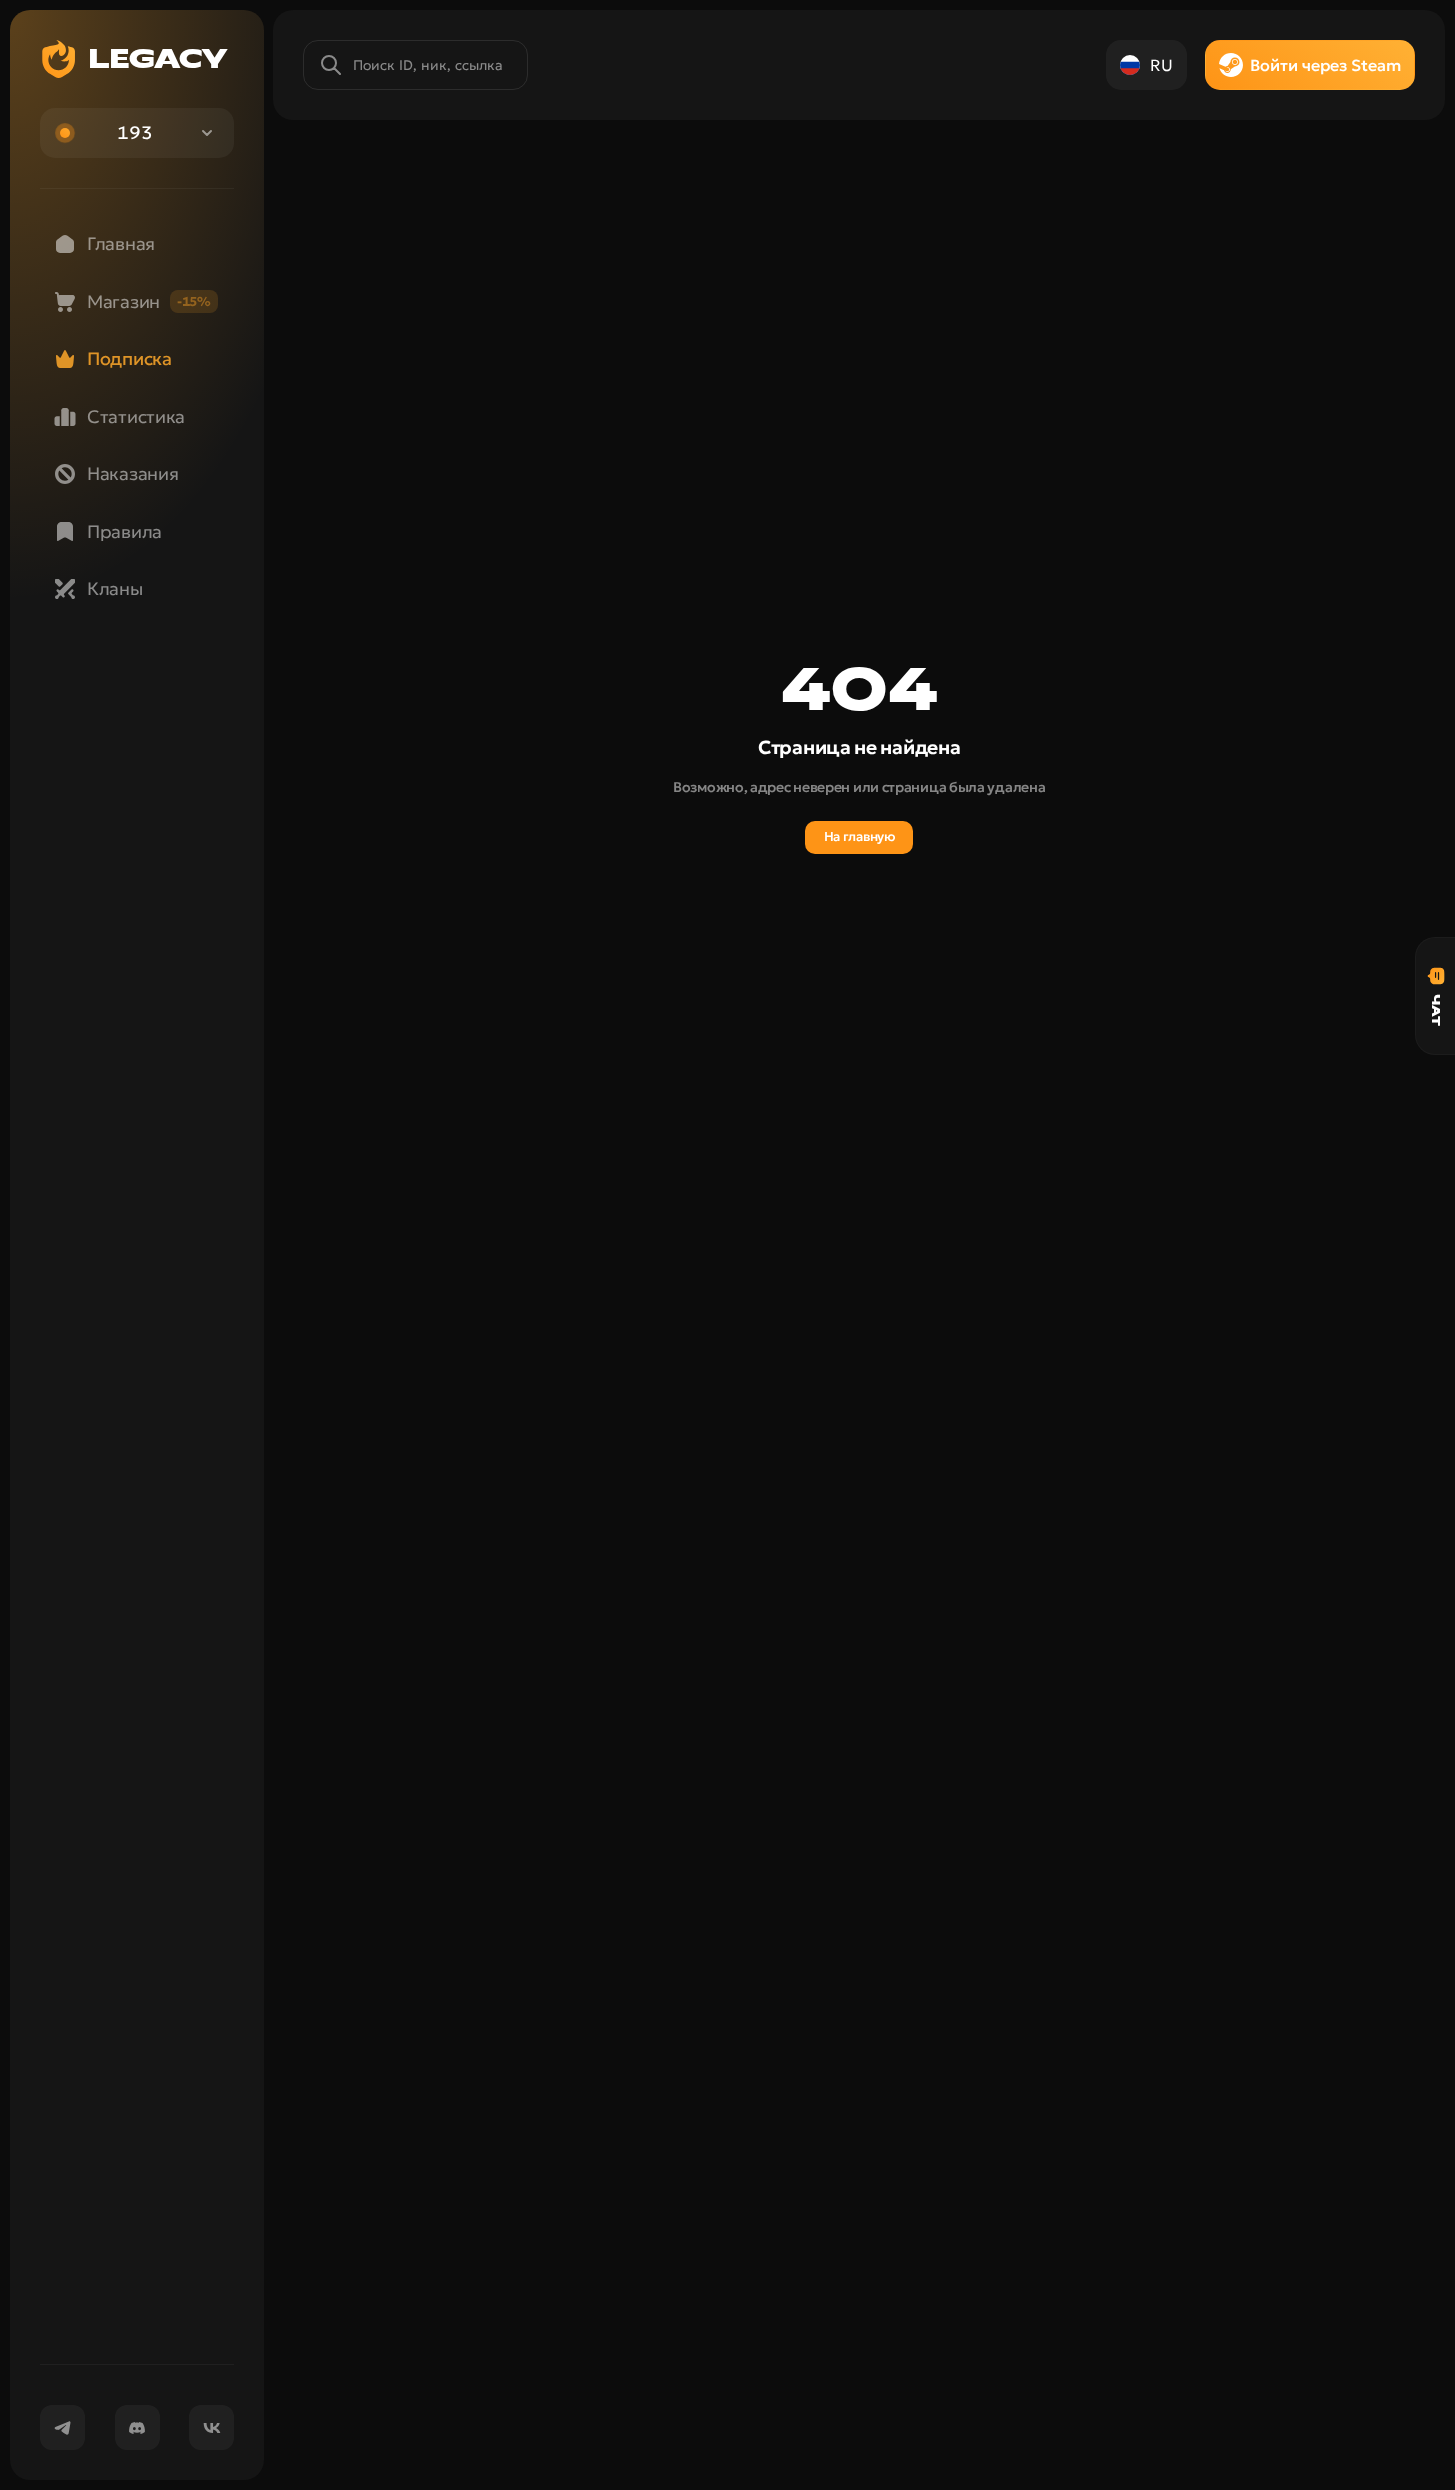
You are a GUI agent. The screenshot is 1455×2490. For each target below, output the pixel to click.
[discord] (137, 2427)
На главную (859, 836)
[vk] (211, 2427)
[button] (137, 133)
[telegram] (62, 2427)
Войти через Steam (1325, 65)
